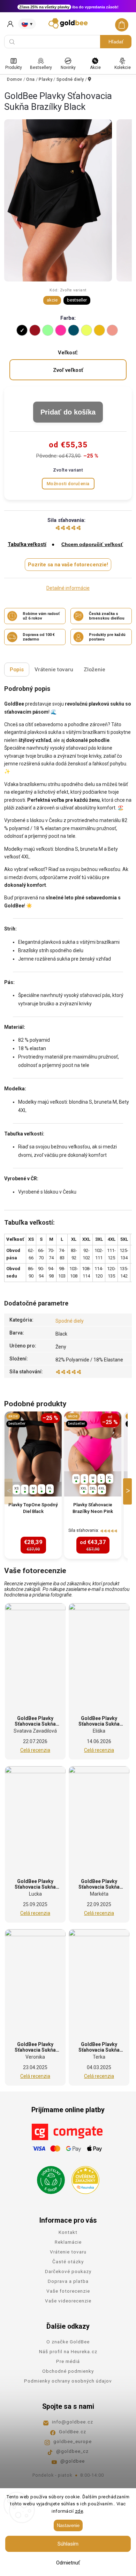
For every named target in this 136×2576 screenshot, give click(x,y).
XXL (84, 1488)
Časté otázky (68, 2262)
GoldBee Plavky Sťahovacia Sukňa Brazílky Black (35, 1724)
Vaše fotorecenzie (68, 2291)
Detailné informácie (68, 588)
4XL (102, 1488)
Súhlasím (68, 2544)
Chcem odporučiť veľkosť (92, 544)
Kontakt (68, 2232)
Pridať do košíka (68, 412)
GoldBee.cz (73, 2432)
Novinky (68, 68)
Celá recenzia (35, 1750)
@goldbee (73, 2461)
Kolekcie (123, 68)
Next (129, 1491)
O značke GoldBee (68, 2342)
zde (79, 2511)
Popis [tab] (17, 670)
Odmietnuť (68, 2563)
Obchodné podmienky (68, 2371)
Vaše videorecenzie (68, 2301)
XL (50, 1488)
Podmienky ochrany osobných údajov (68, 2381)
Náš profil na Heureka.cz (68, 2351)
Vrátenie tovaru (68, 2252)
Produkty (14, 68)
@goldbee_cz (72, 2451)
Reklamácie (68, 2242)
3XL (93, 1488)
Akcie (95, 68)
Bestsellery (41, 68)
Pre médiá (68, 2361)
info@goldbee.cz (73, 2422)
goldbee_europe (73, 2441)
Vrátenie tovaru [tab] (54, 670)
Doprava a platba (68, 2281)
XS (17, 1488)
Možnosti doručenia (68, 484)
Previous (10, 1491)
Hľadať (116, 42)
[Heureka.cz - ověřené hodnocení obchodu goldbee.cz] (83, 2178)
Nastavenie (68, 2525)
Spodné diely (70, 1321)
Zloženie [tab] (95, 670)
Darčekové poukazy (68, 2271)
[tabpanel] (33, 1485)
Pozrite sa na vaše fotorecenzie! (68, 565)
